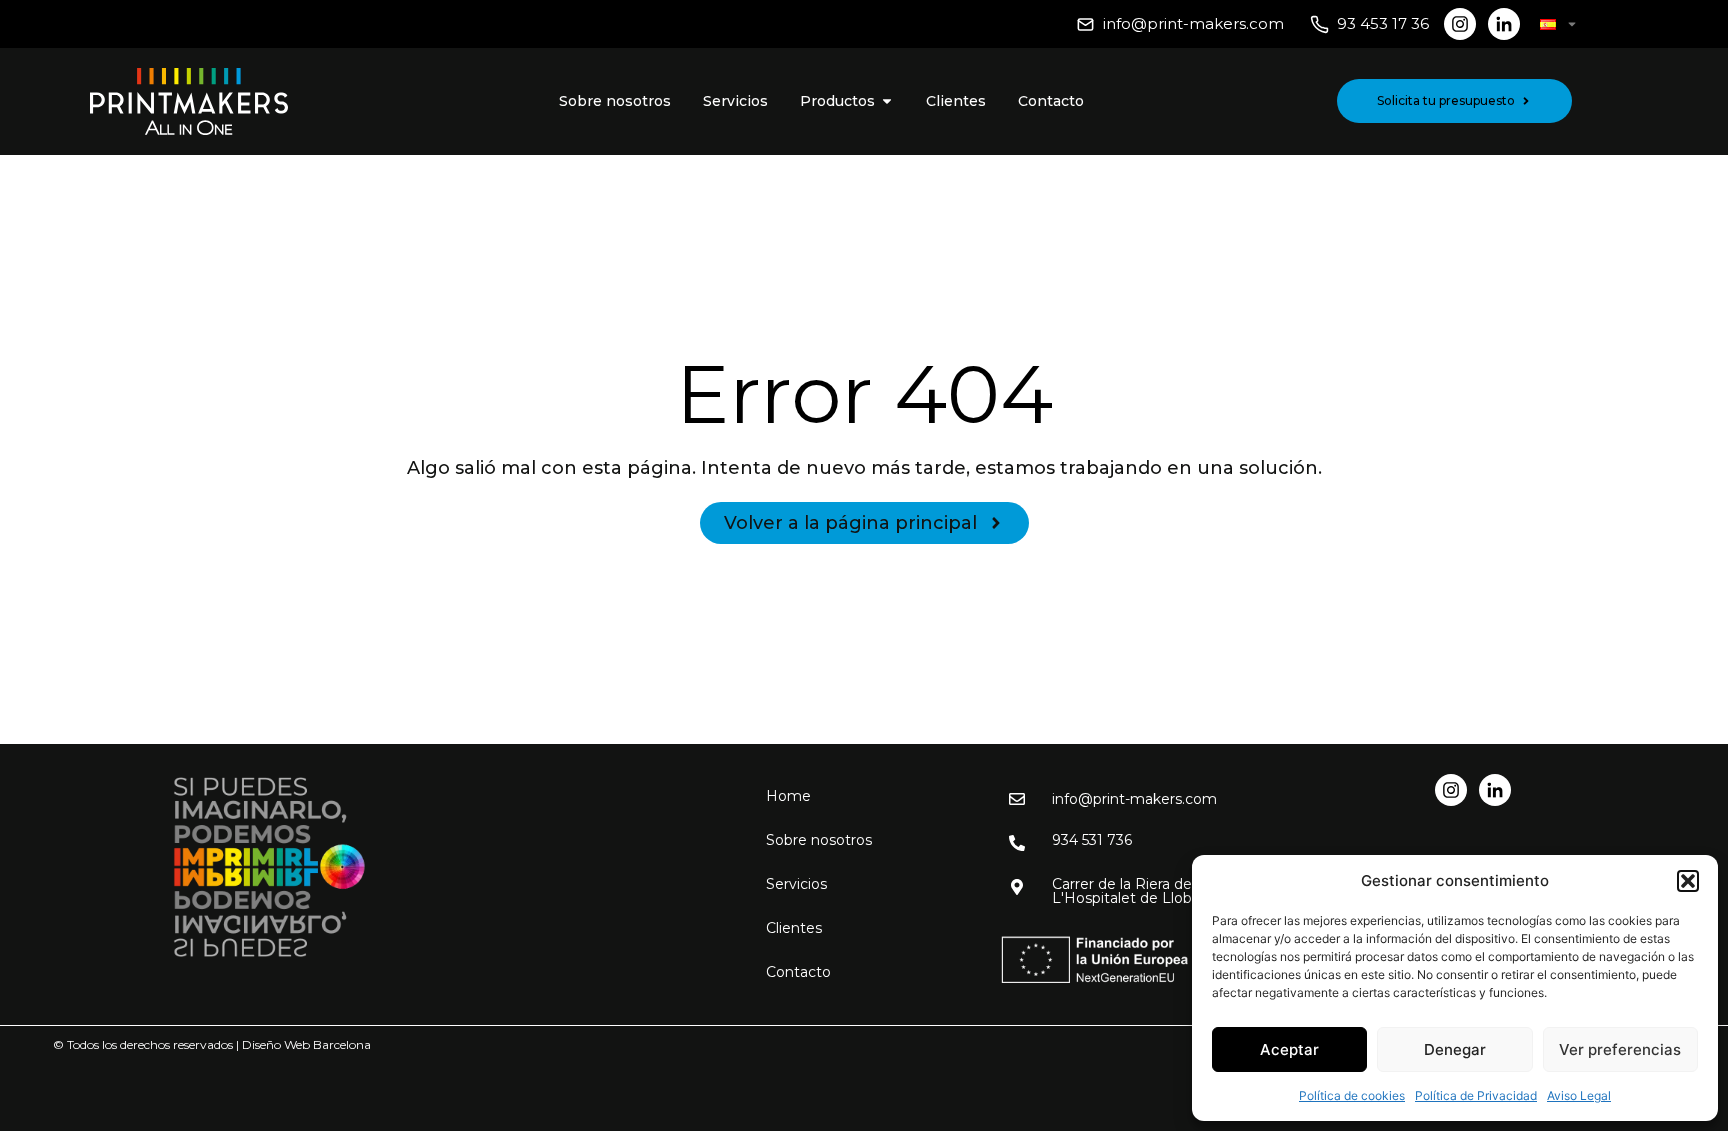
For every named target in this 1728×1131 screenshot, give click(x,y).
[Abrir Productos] (887, 101)
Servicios (796, 884)
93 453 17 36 (1383, 23)
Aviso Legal (1579, 1095)
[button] (1688, 881)
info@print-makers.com (1193, 23)
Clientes (794, 928)
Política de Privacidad (1476, 1095)
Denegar (1455, 1049)
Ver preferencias (1620, 1049)
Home (788, 796)
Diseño (261, 1044)
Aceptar (1289, 1049)
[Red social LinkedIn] (1504, 24)
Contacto (798, 972)
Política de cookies (1352, 1095)
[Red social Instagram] (1460, 24)
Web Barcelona (327, 1044)
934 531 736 (1092, 840)
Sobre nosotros (819, 840)
